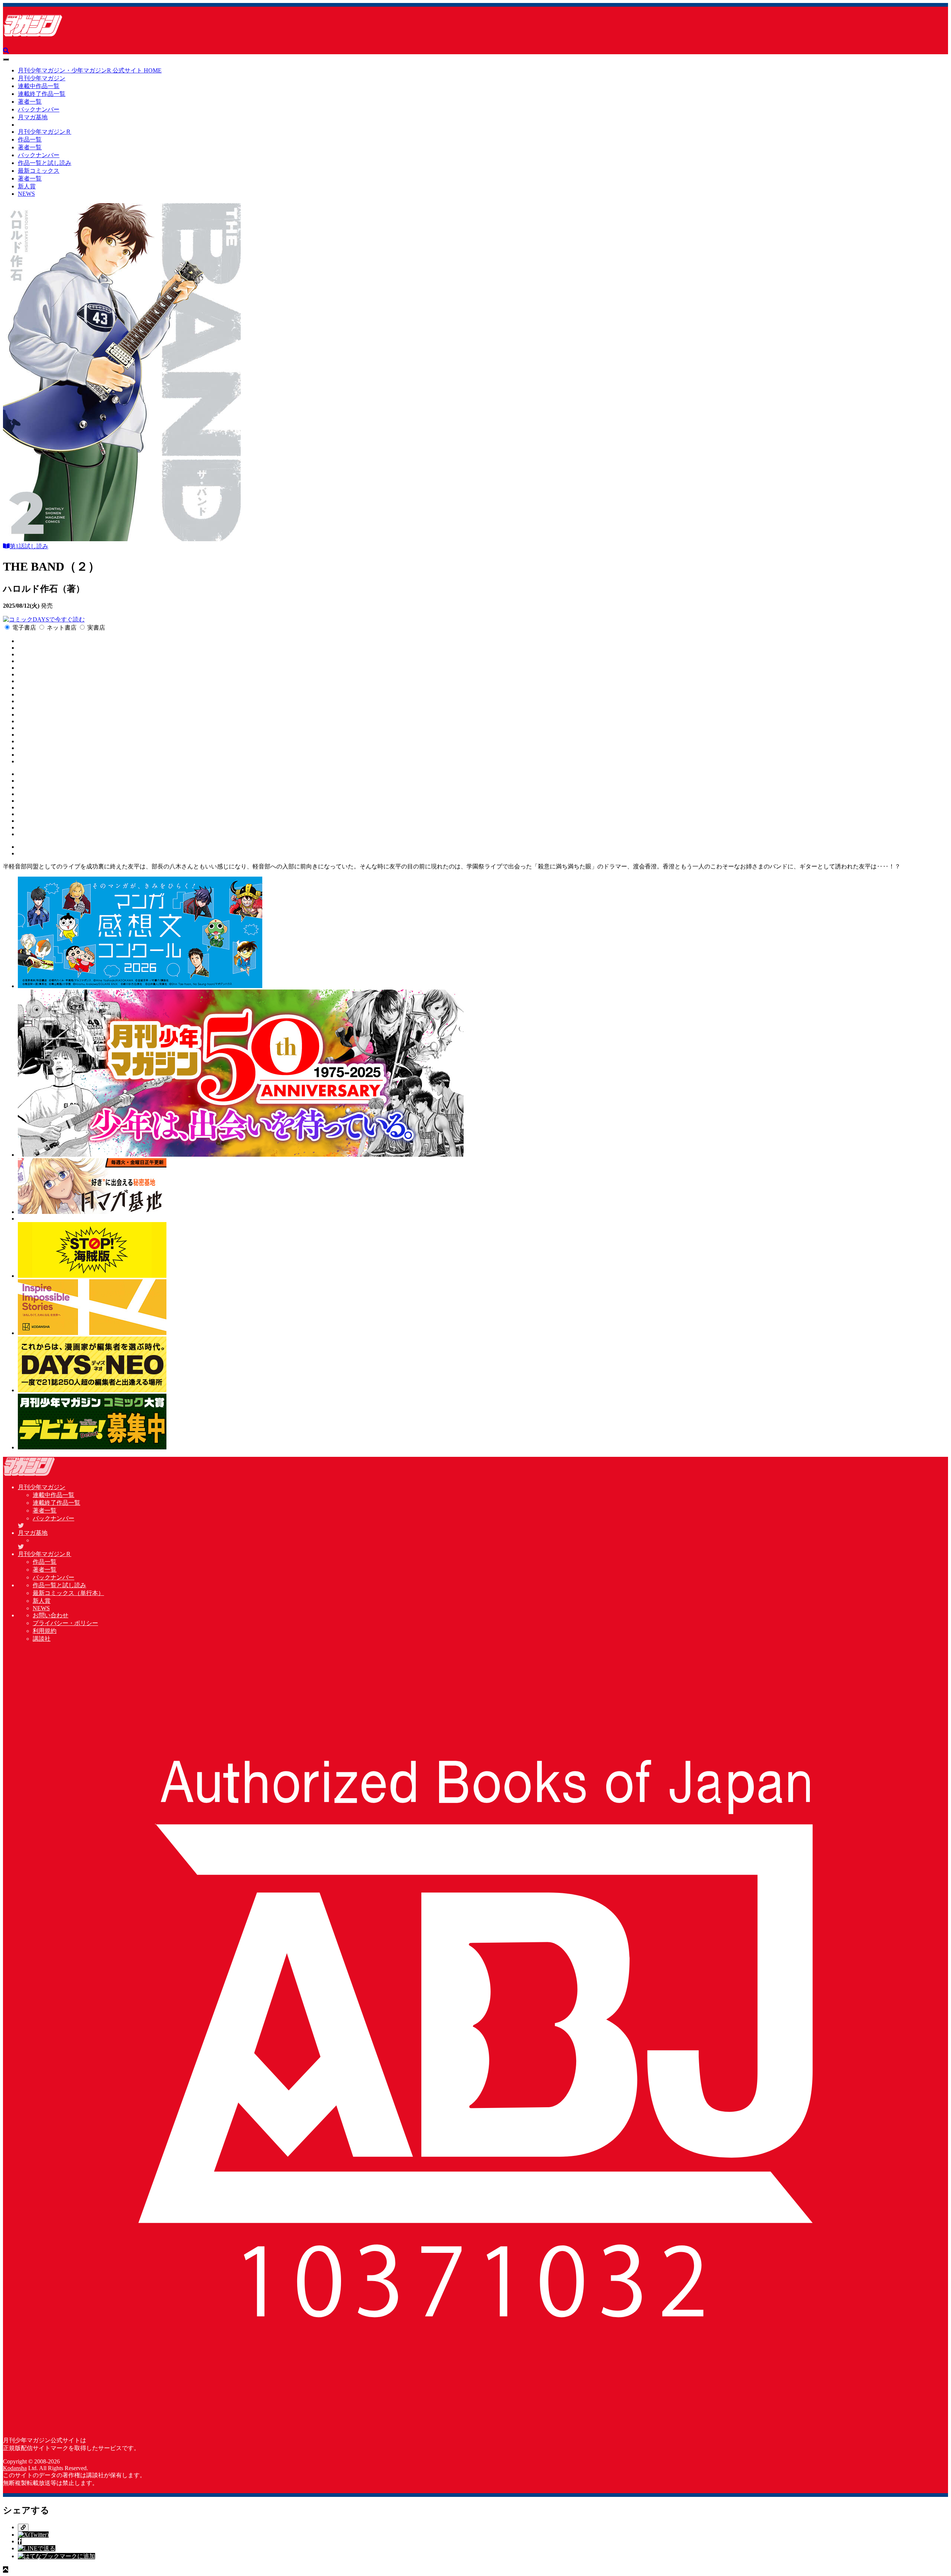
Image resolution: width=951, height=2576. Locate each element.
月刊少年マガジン (42, 78)
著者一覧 (30, 102)
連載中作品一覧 (39, 86)
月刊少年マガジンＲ (45, 132)
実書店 (96, 628)
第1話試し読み (29, 546)
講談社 (42, 1639)
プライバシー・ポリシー (65, 1623)
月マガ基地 (33, 117)
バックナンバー (39, 109)
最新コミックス (39, 171)
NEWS (26, 194)
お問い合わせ (51, 1615)
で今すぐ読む (67, 619)
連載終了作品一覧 (42, 94)
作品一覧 (30, 139)
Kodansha (15, 2468)
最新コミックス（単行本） (68, 1593)
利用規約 (45, 1631)
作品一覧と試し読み (45, 163)
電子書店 (24, 628)
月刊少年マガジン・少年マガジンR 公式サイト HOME (90, 70)
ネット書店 (62, 628)
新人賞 (27, 186)
